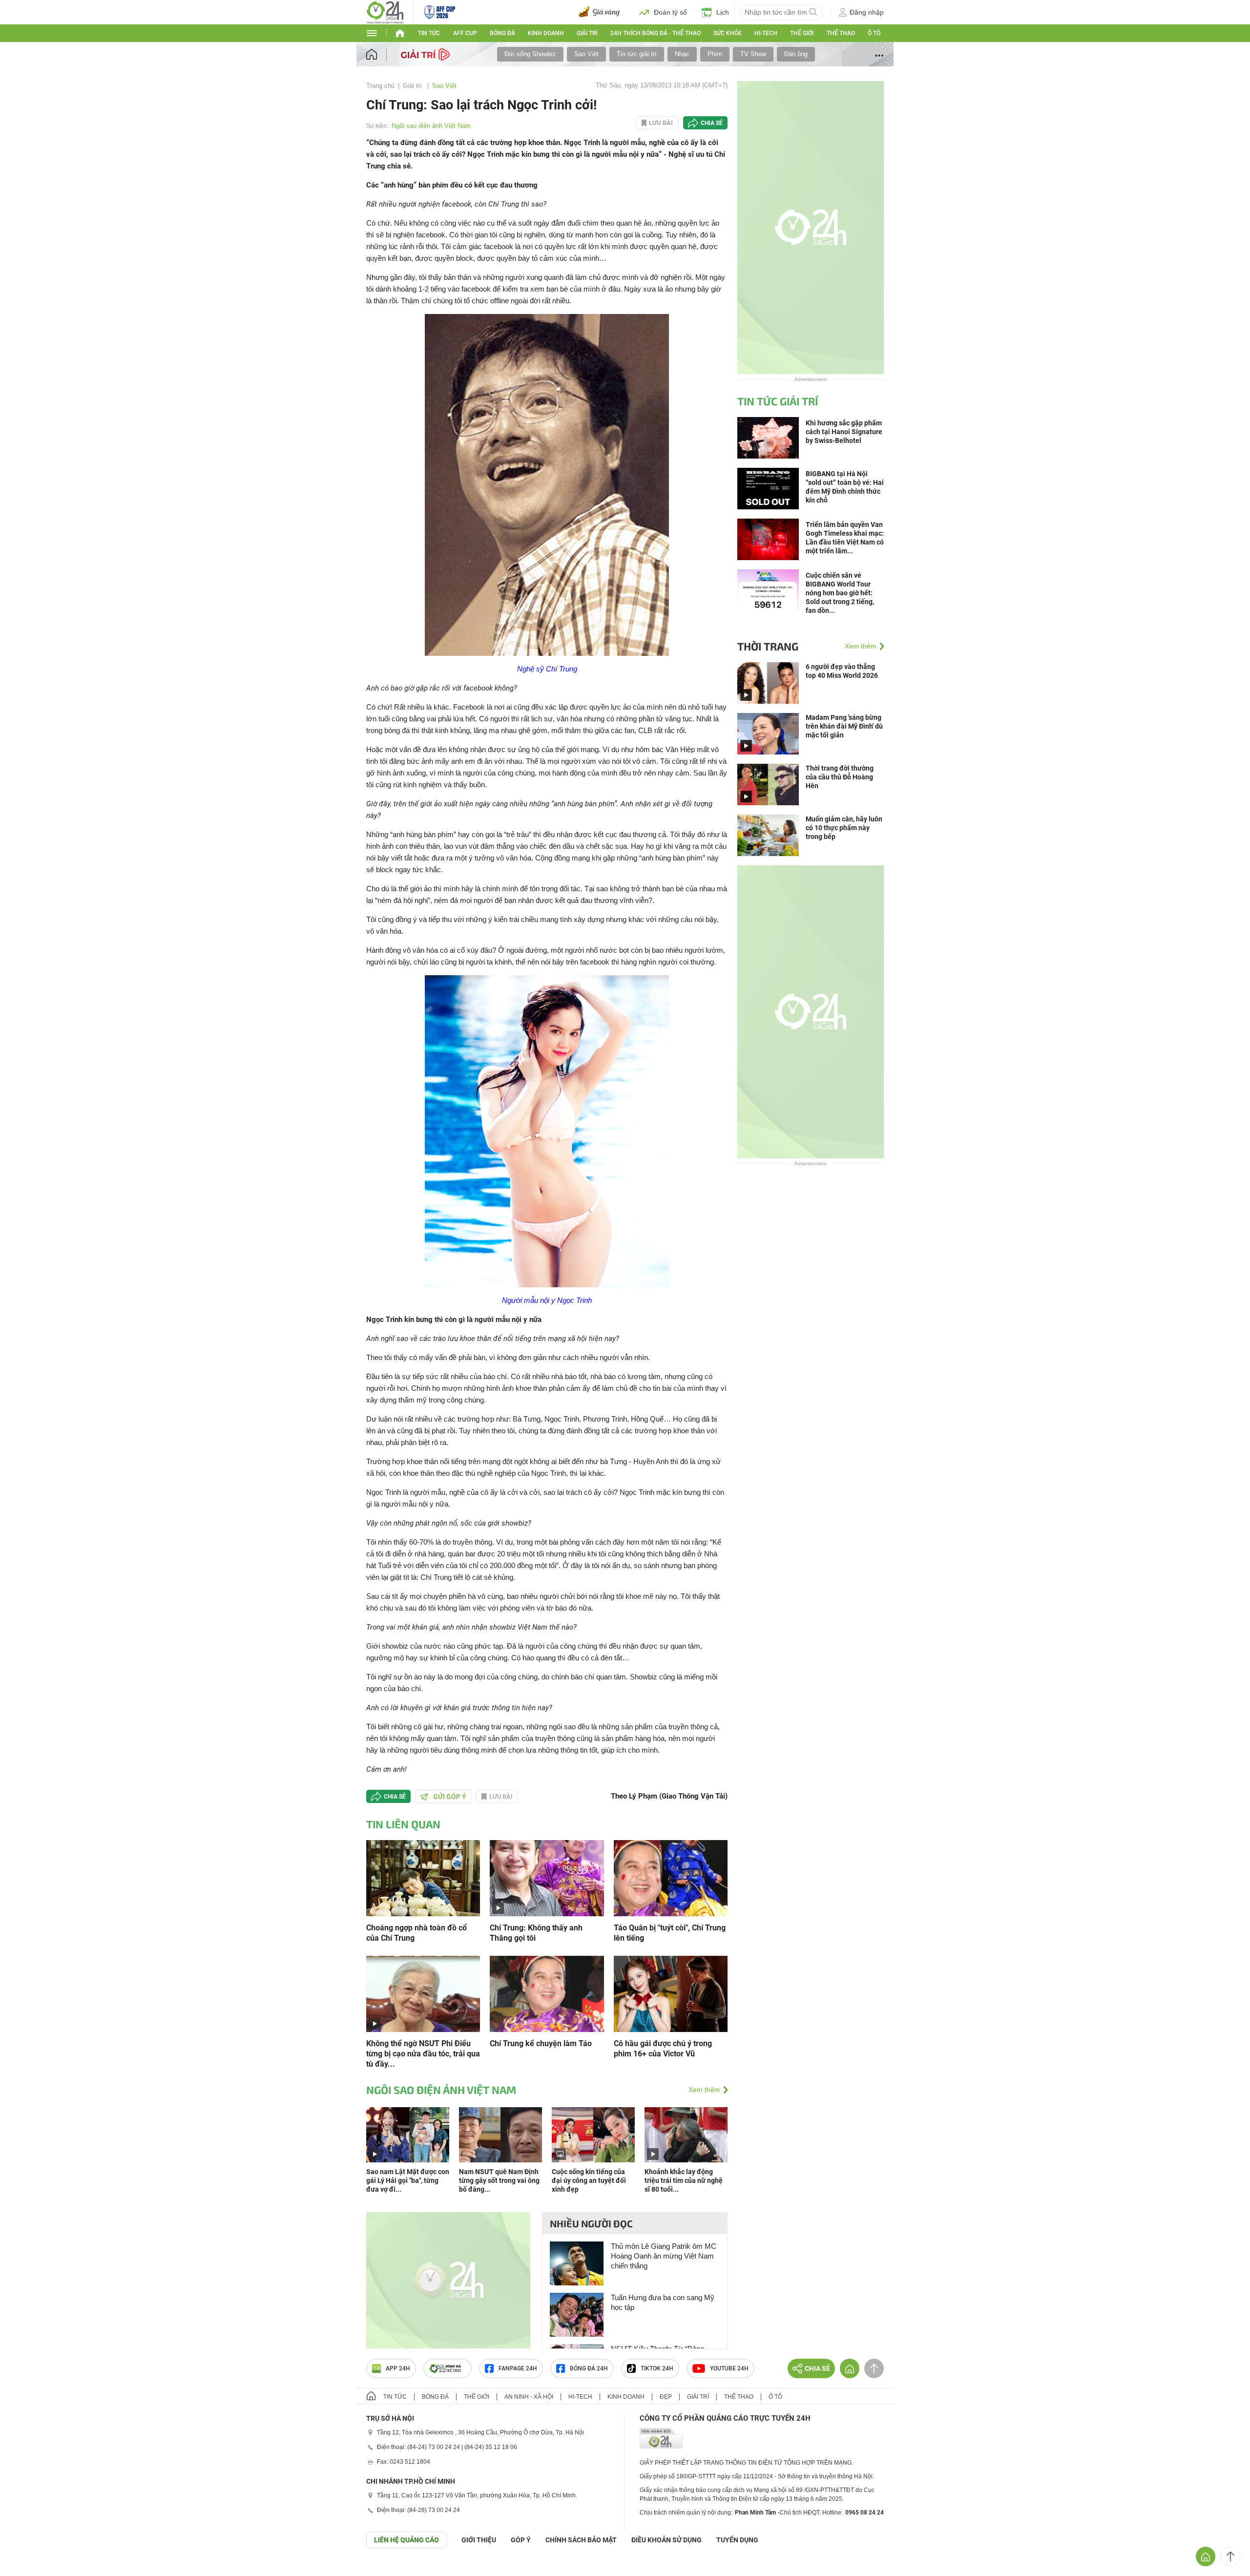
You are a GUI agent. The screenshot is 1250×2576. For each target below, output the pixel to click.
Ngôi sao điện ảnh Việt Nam (431, 126)
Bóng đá (502, 33)
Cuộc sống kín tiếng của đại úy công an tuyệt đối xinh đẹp (589, 2180)
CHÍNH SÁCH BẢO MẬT (581, 2540)
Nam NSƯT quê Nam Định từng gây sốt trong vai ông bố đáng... (499, 2180)
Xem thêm (704, 2090)
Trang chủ (380, 86)
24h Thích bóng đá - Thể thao (656, 33)
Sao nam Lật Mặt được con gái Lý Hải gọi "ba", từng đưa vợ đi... (408, 2180)
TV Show (753, 54)
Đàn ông (796, 54)
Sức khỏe (728, 33)
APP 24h (398, 2368)
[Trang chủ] (381, 54)
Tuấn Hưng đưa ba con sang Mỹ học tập (663, 2302)
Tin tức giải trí (637, 54)
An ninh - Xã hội (529, 2397)
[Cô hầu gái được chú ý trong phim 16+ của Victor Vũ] (671, 1993)
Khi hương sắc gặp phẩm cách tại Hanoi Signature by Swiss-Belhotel (844, 432)
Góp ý (521, 2540)
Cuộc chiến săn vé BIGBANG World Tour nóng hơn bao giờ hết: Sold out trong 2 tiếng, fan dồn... (840, 593)
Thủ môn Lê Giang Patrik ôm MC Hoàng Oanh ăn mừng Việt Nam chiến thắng (664, 2256)
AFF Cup (465, 33)
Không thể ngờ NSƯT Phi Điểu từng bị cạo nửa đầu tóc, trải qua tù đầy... (423, 2054)
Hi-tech (766, 33)
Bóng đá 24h (589, 2368)
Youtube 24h (729, 2368)
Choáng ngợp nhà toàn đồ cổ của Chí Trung (417, 1933)
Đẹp (666, 2397)
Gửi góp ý (450, 1797)
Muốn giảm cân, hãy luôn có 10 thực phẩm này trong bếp (844, 828)
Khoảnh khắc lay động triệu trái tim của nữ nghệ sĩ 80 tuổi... (684, 2180)
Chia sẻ (712, 123)
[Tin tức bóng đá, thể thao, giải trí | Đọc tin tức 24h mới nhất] (385, 11)
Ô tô (874, 33)
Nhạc (682, 54)
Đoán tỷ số (670, 12)
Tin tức (429, 33)
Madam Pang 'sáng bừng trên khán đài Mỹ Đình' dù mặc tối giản (844, 726)
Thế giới (802, 33)
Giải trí (587, 33)
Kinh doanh (546, 33)
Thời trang (768, 646)
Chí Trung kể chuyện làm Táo (541, 2043)
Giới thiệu (479, 2540)
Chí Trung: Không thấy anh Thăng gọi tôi (536, 1933)
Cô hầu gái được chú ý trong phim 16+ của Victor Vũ (663, 2049)
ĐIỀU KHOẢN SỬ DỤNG (667, 2540)
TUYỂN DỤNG (737, 2540)
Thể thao (841, 33)
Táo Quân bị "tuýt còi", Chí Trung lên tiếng (670, 1933)
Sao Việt (586, 54)
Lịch (723, 12)
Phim (715, 54)
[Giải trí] (427, 54)
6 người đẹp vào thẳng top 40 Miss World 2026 (842, 671)
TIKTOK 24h (657, 2368)
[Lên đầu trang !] (1230, 2556)
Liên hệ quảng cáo (406, 2540)
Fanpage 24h (518, 2368)
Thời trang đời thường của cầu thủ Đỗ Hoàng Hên (840, 777)
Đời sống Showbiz (530, 54)
